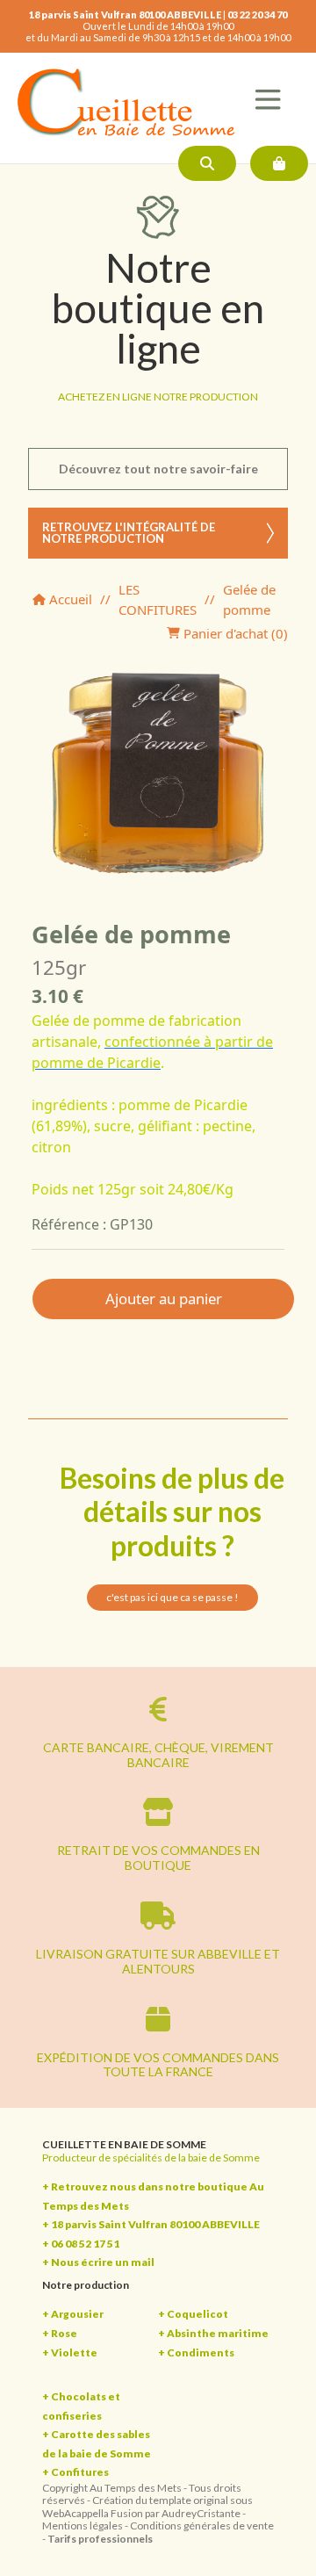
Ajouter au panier (164, 1299)
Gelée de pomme (249, 599)
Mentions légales (83, 2525)
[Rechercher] (207, 163)
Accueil (69, 599)
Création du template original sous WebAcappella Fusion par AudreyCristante (147, 2506)
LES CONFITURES (158, 599)
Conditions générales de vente (202, 2525)
